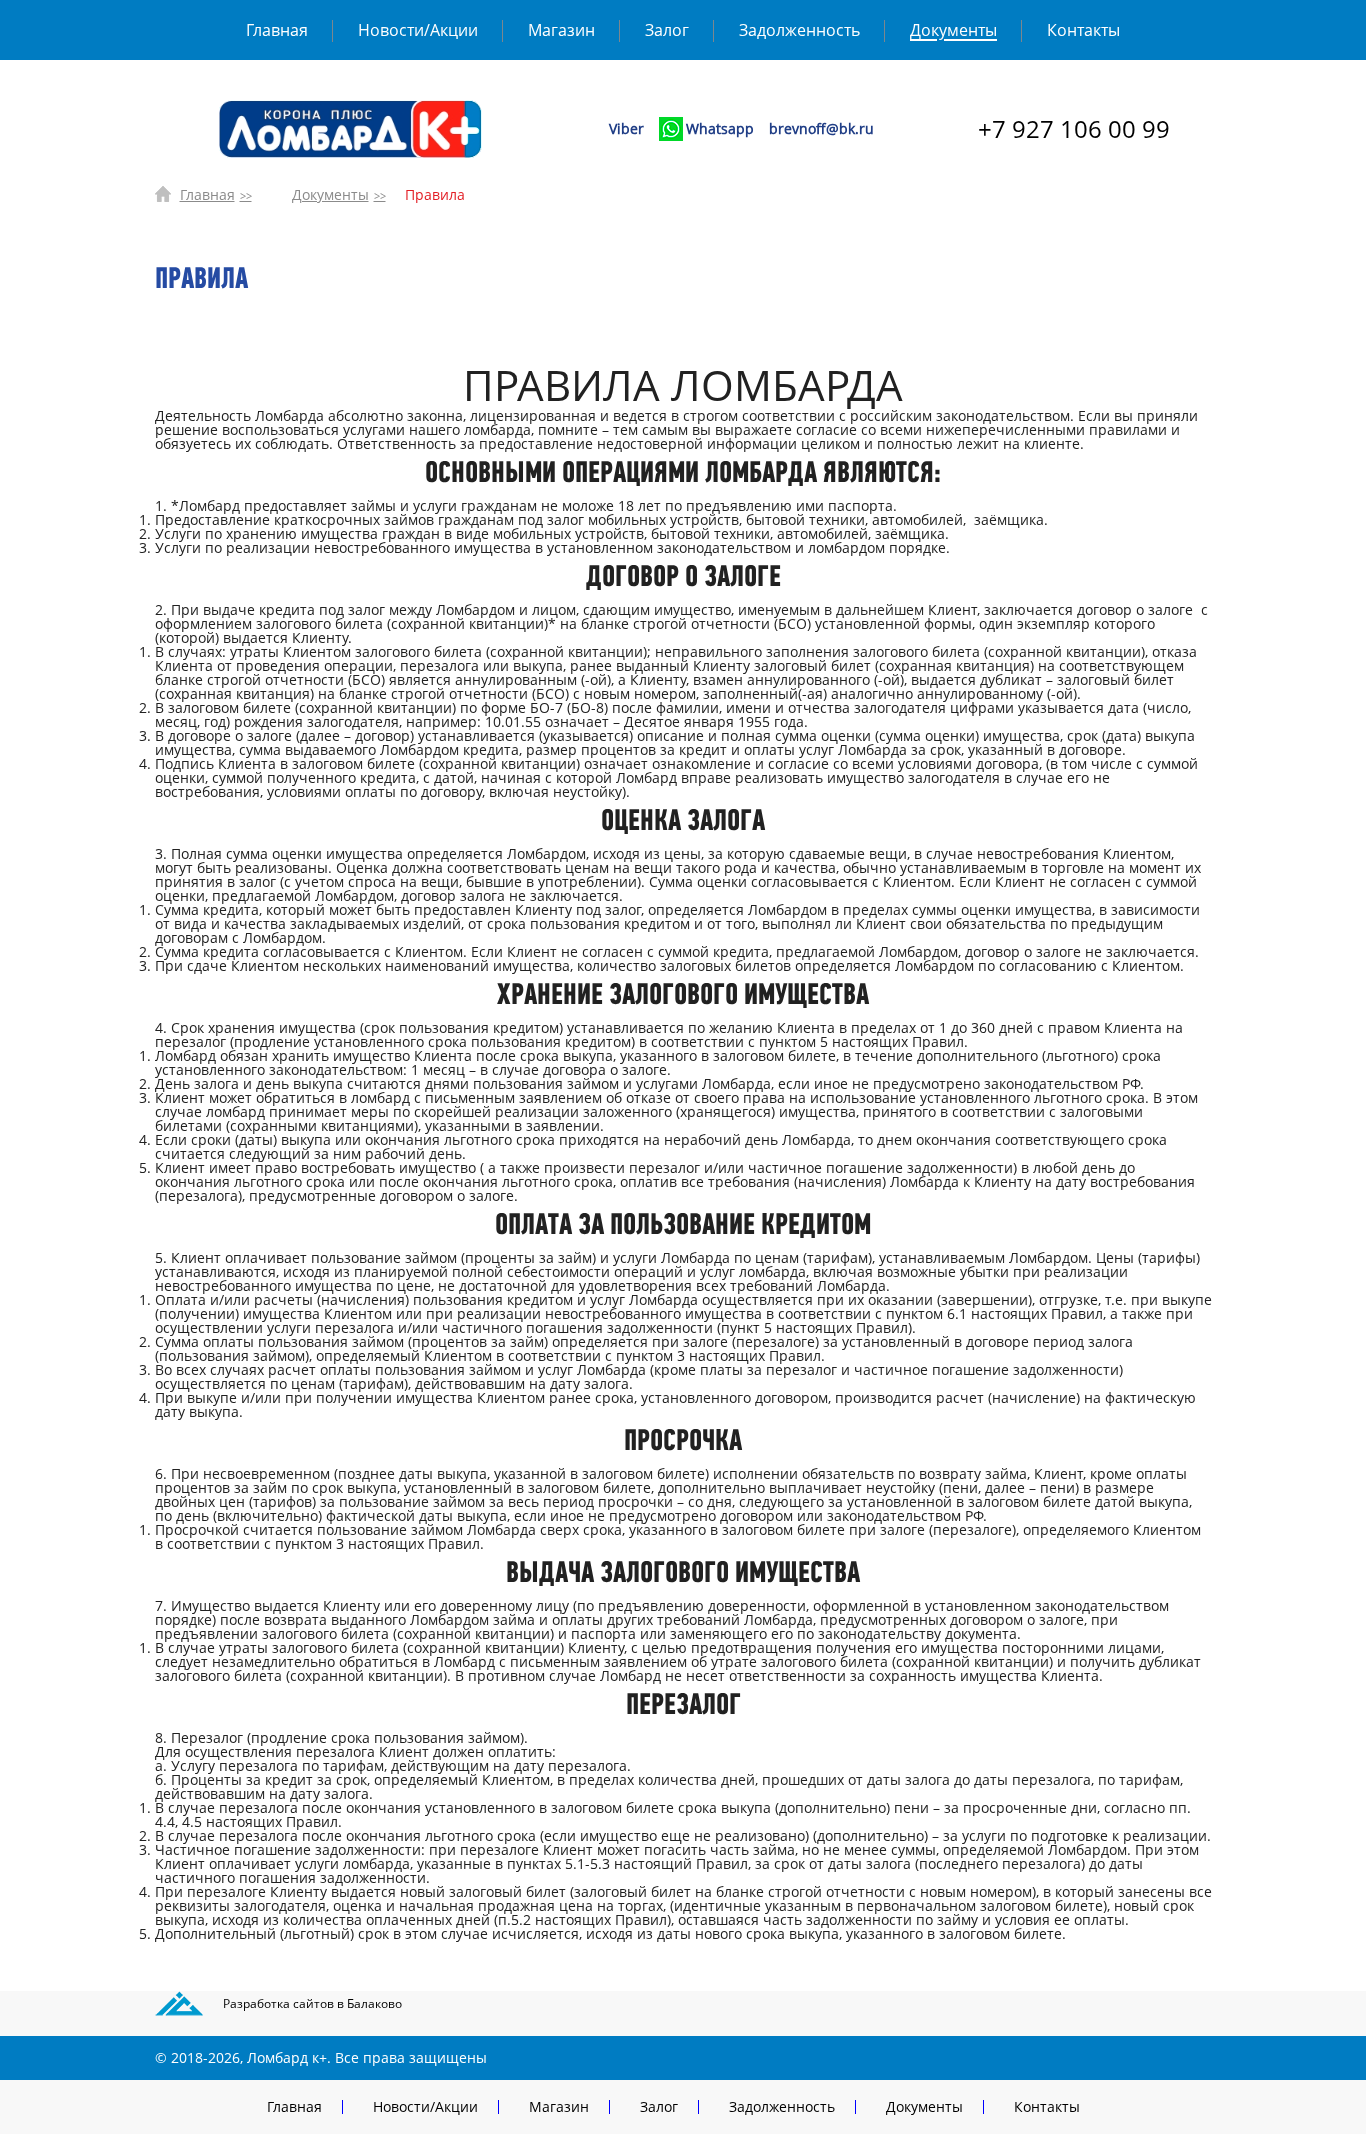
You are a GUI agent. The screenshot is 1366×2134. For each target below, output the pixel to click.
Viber (626, 128)
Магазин (561, 30)
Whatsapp (720, 128)
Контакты (1083, 30)
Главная (277, 30)
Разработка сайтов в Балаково (312, 2004)
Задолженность (799, 30)
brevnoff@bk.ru (821, 128)
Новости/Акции (418, 30)
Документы (953, 30)
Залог (667, 30)
